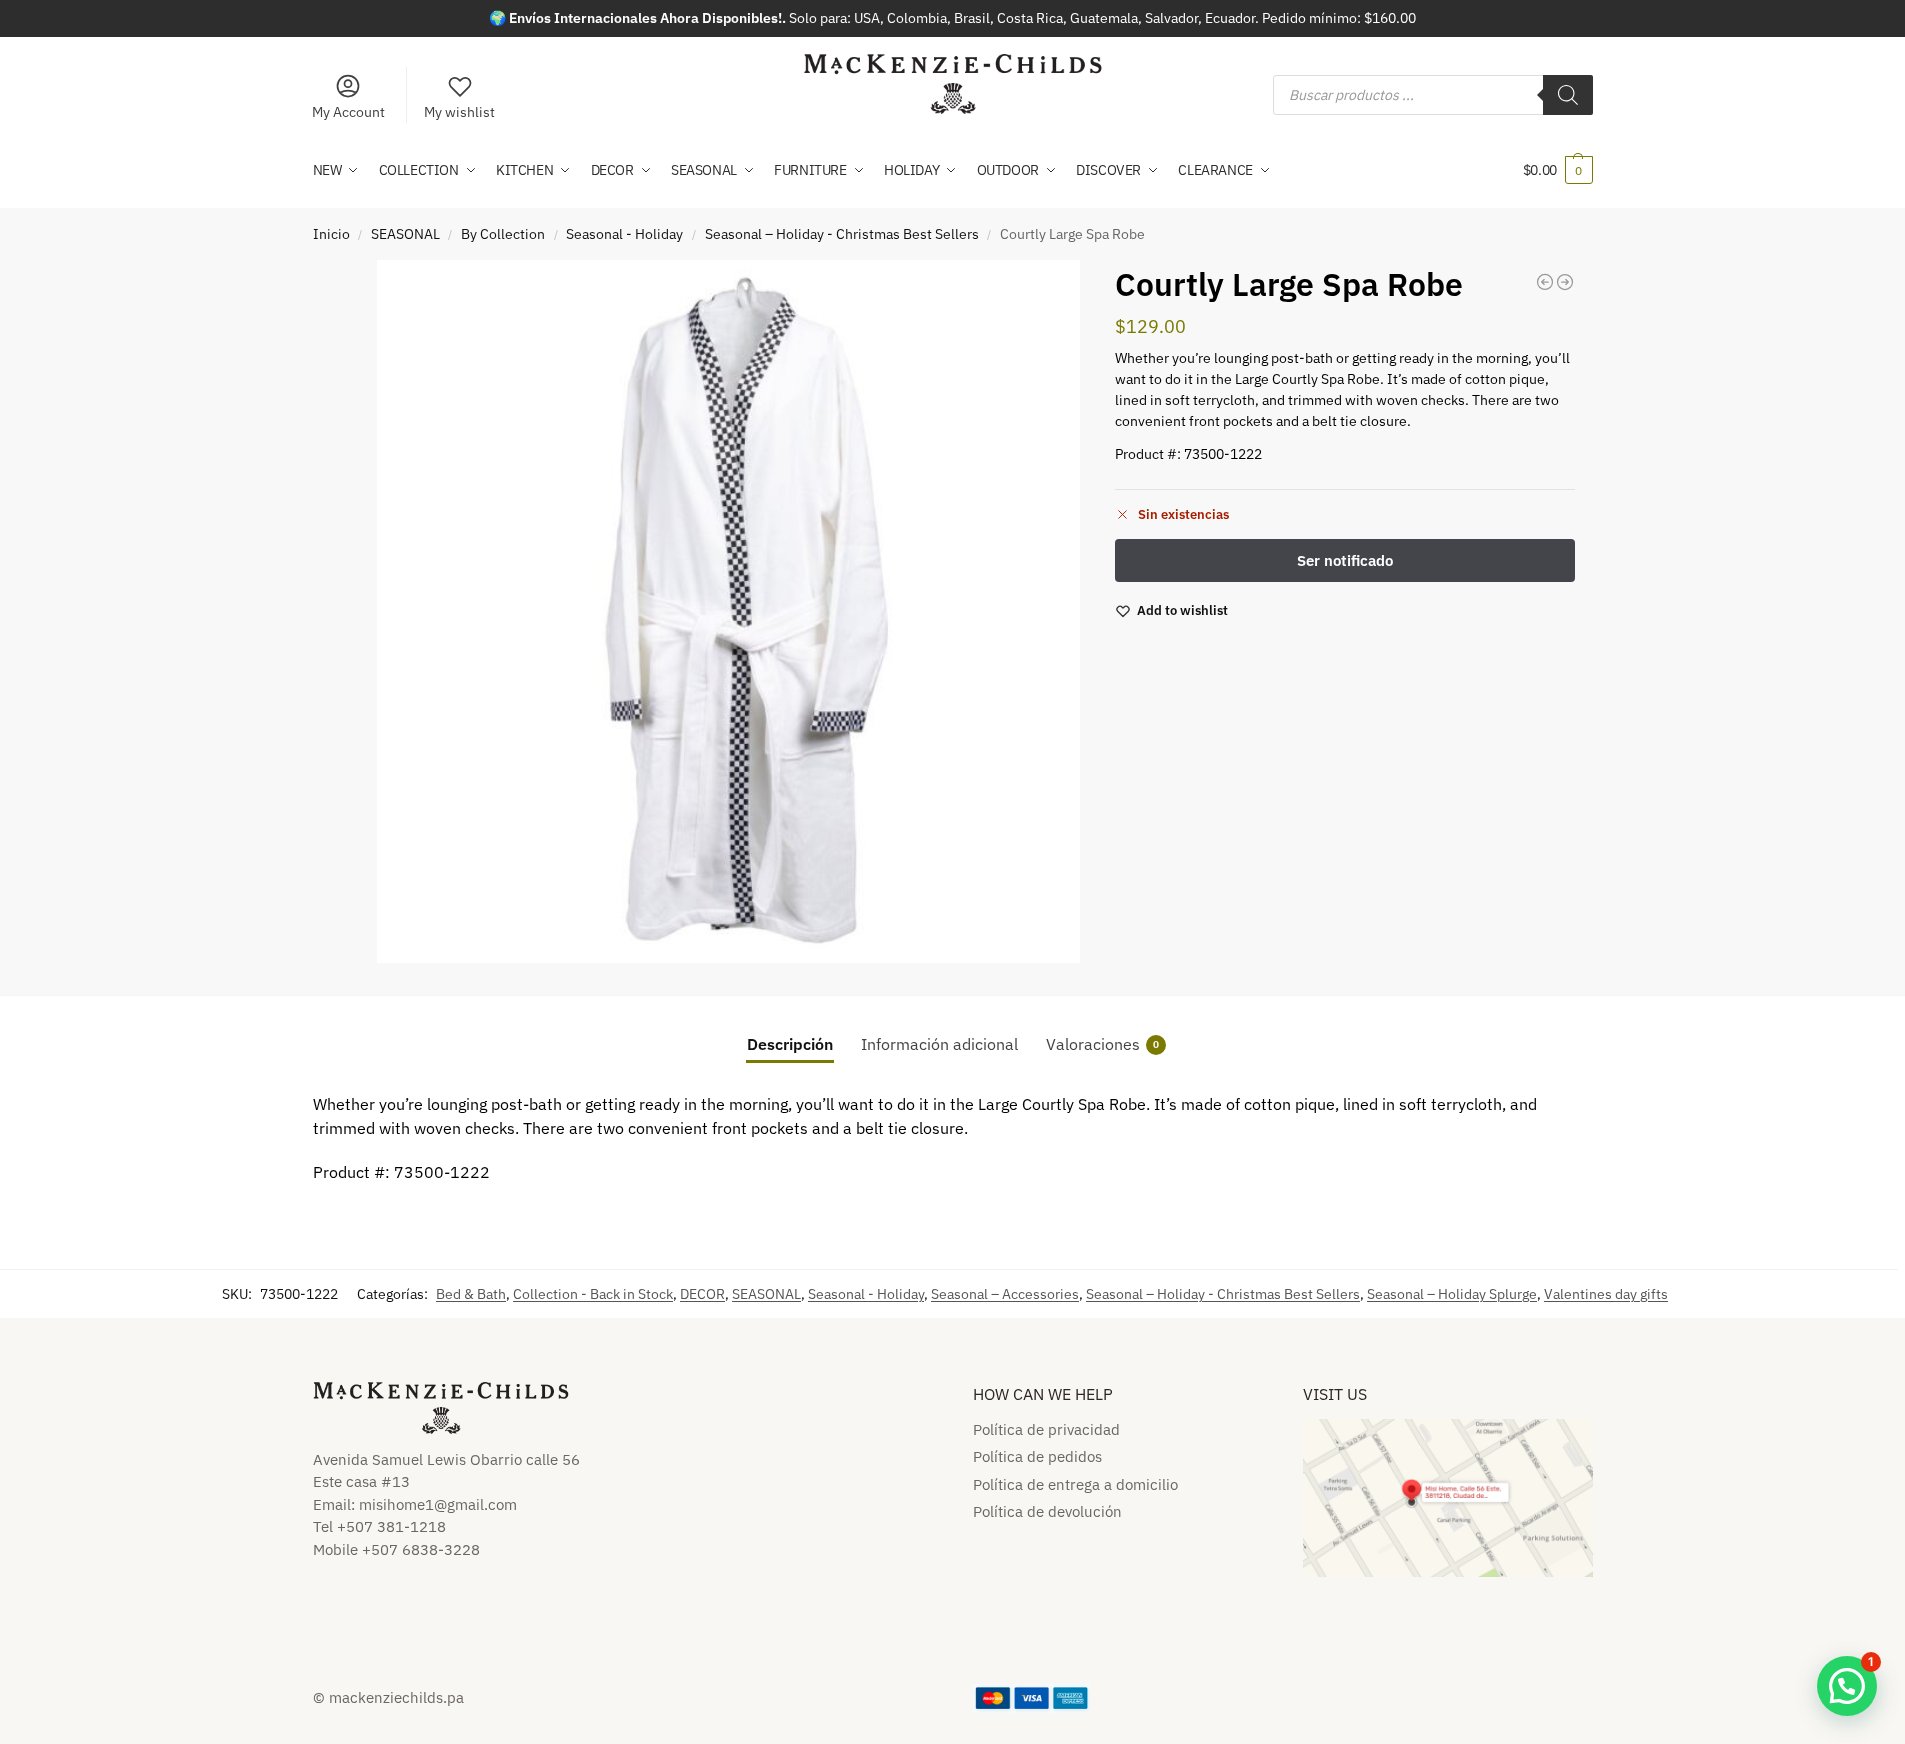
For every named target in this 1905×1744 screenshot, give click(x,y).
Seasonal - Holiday (624, 234)
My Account (348, 112)
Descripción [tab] (790, 1044)
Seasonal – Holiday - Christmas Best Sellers (842, 234)
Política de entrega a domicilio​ (1075, 1484)
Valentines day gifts (1606, 1294)
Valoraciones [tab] (1102, 1044)
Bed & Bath (471, 1294)
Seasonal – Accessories (1005, 1294)
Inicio (331, 234)
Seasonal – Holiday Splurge (1452, 1294)
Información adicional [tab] (939, 1044)
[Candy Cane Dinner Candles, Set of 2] (1545, 282)
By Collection (503, 234)
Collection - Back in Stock (593, 1294)
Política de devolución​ (1047, 1511)
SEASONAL (405, 234)
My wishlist (459, 112)
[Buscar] (1568, 95)
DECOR (702, 1294)
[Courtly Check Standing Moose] (1565, 282)
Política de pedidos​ (1037, 1456)
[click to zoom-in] (728, 611)
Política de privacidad (1046, 1429)
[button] (1558, 170)
